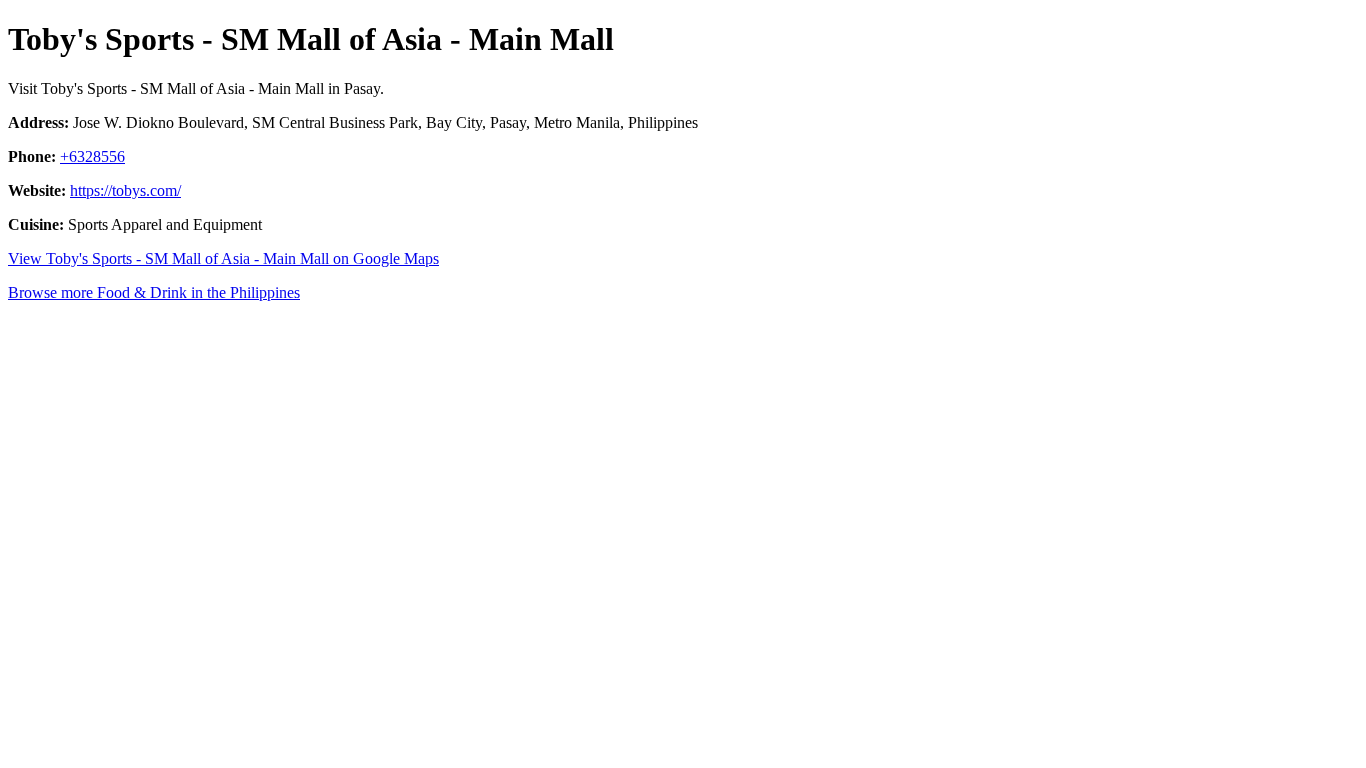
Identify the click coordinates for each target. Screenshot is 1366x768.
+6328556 (92, 156)
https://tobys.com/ (125, 190)
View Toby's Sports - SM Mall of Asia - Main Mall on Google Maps (223, 258)
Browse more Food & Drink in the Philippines (154, 292)
